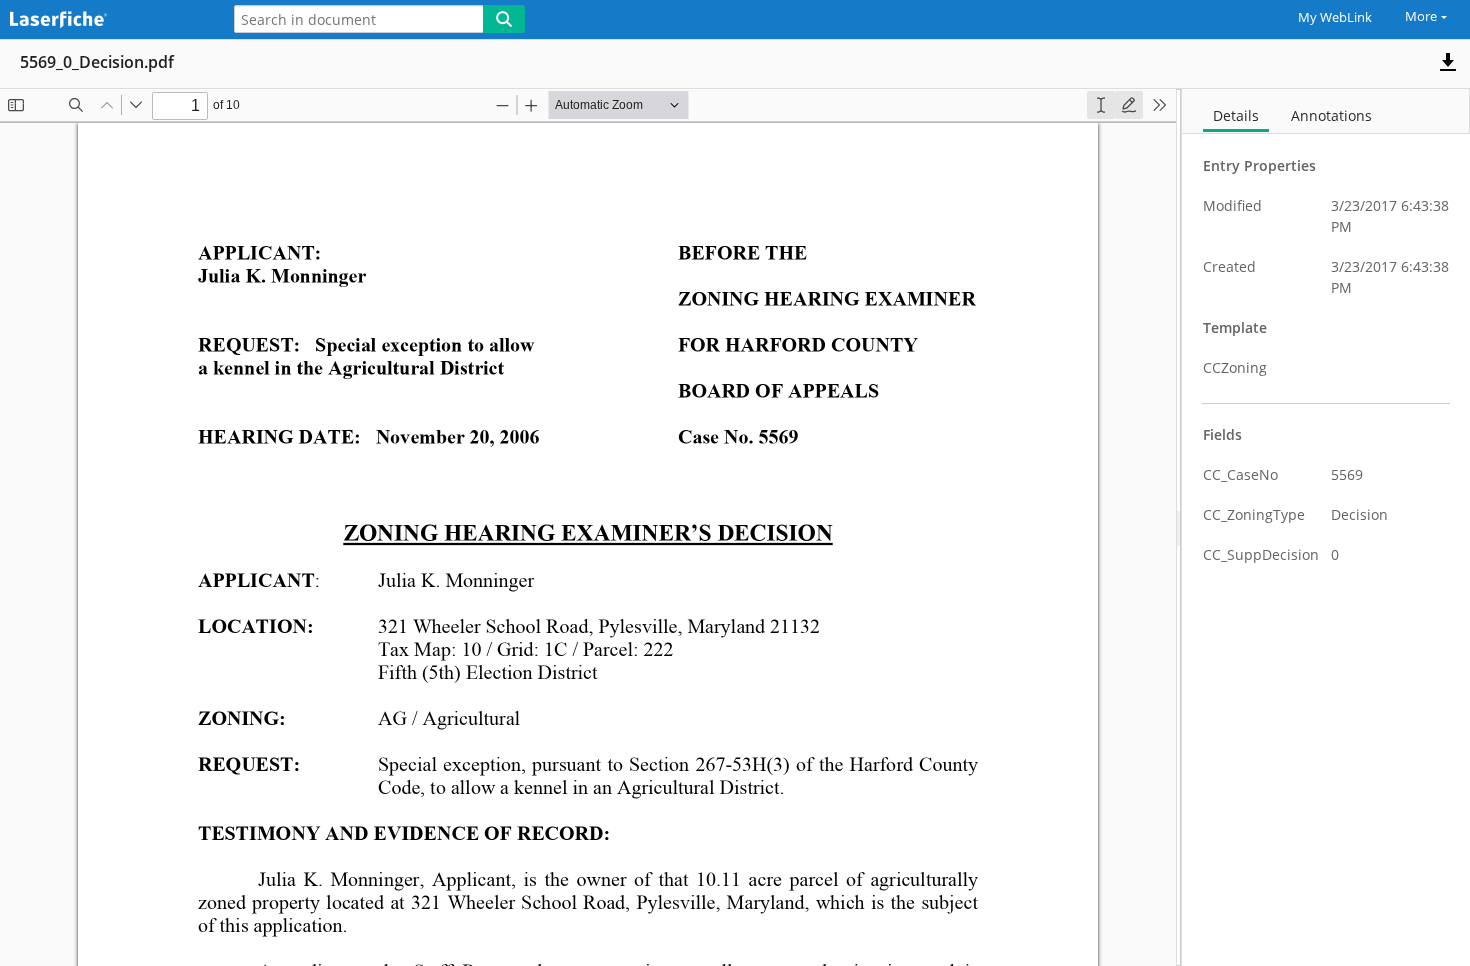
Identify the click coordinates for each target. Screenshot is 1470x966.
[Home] (105, 20)
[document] (1326, 527)
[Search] (504, 19)
